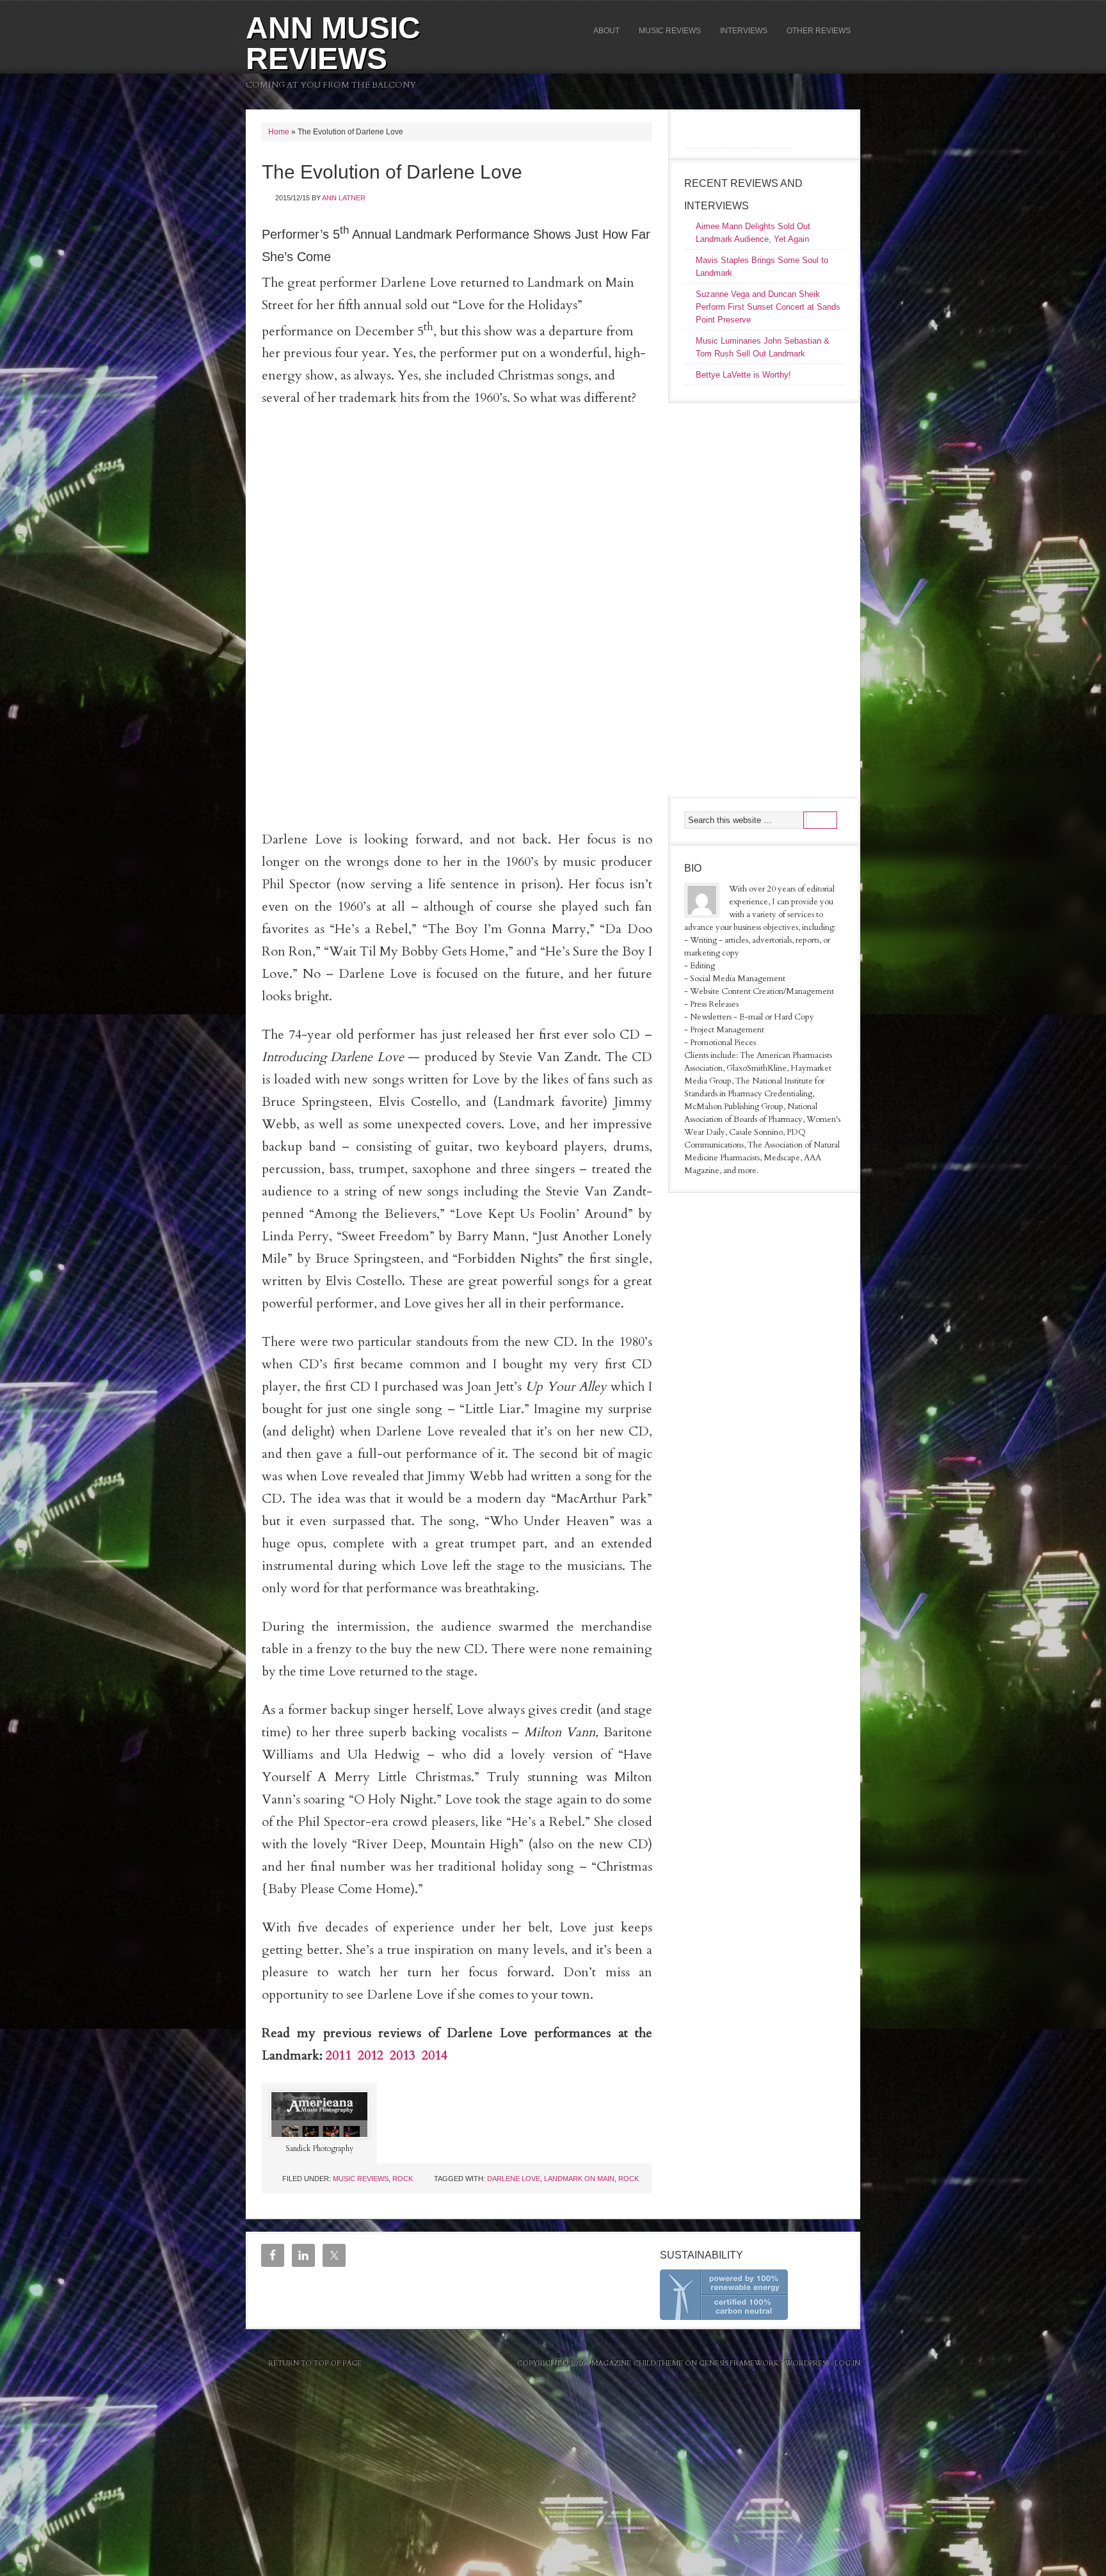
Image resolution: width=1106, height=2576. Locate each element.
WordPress (807, 2363)
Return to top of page (315, 2363)
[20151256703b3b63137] (457, 617)
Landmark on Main (579, 2179)
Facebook (708, 133)
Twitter (780, 133)
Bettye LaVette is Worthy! (743, 375)
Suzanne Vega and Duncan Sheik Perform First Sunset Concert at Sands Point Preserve (768, 307)
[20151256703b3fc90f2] (457, 579)
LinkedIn (744, 133)
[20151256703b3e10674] (457, 694)
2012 (371, 2055)
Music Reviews (361, 2179)
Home (279, 132)
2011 (339, 2055)
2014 (435, 2055)
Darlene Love (514, 2179)
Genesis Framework (739, 2363)
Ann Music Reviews (333, 43)
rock (403, 2179)
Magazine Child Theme (637, 2363)
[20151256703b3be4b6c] (457, 655)
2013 (403, 2055)
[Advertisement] (764, 598)
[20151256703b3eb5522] (457, 809)
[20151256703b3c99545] (457, 732)
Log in (847, 2363)
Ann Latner (344, 198)
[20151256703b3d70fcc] (457, 771)
